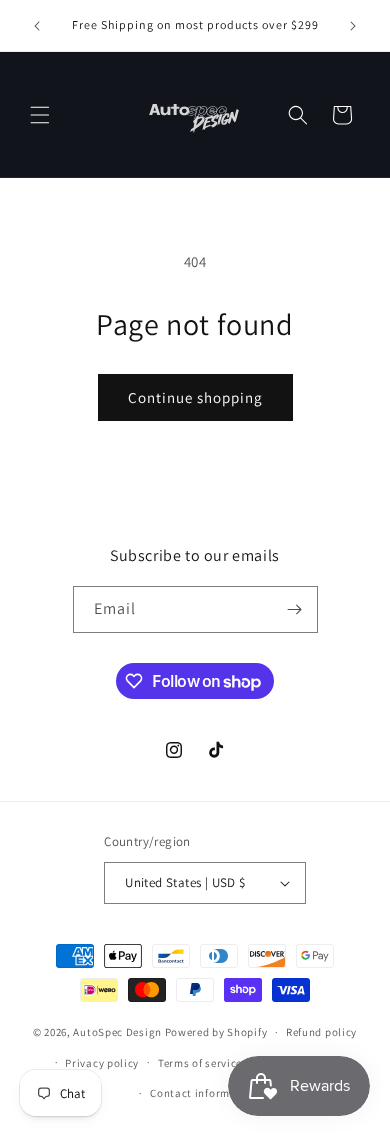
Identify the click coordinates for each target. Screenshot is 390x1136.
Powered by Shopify (216, 1032)
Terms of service (200, 1063)
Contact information (204, 1093)
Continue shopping (195, 397)
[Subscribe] (295, 609)
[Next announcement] (353, 26)
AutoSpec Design (117, 1032)
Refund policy (321, 1032)
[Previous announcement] (37, 26)
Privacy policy (102, 1063)
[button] (40, 115)
